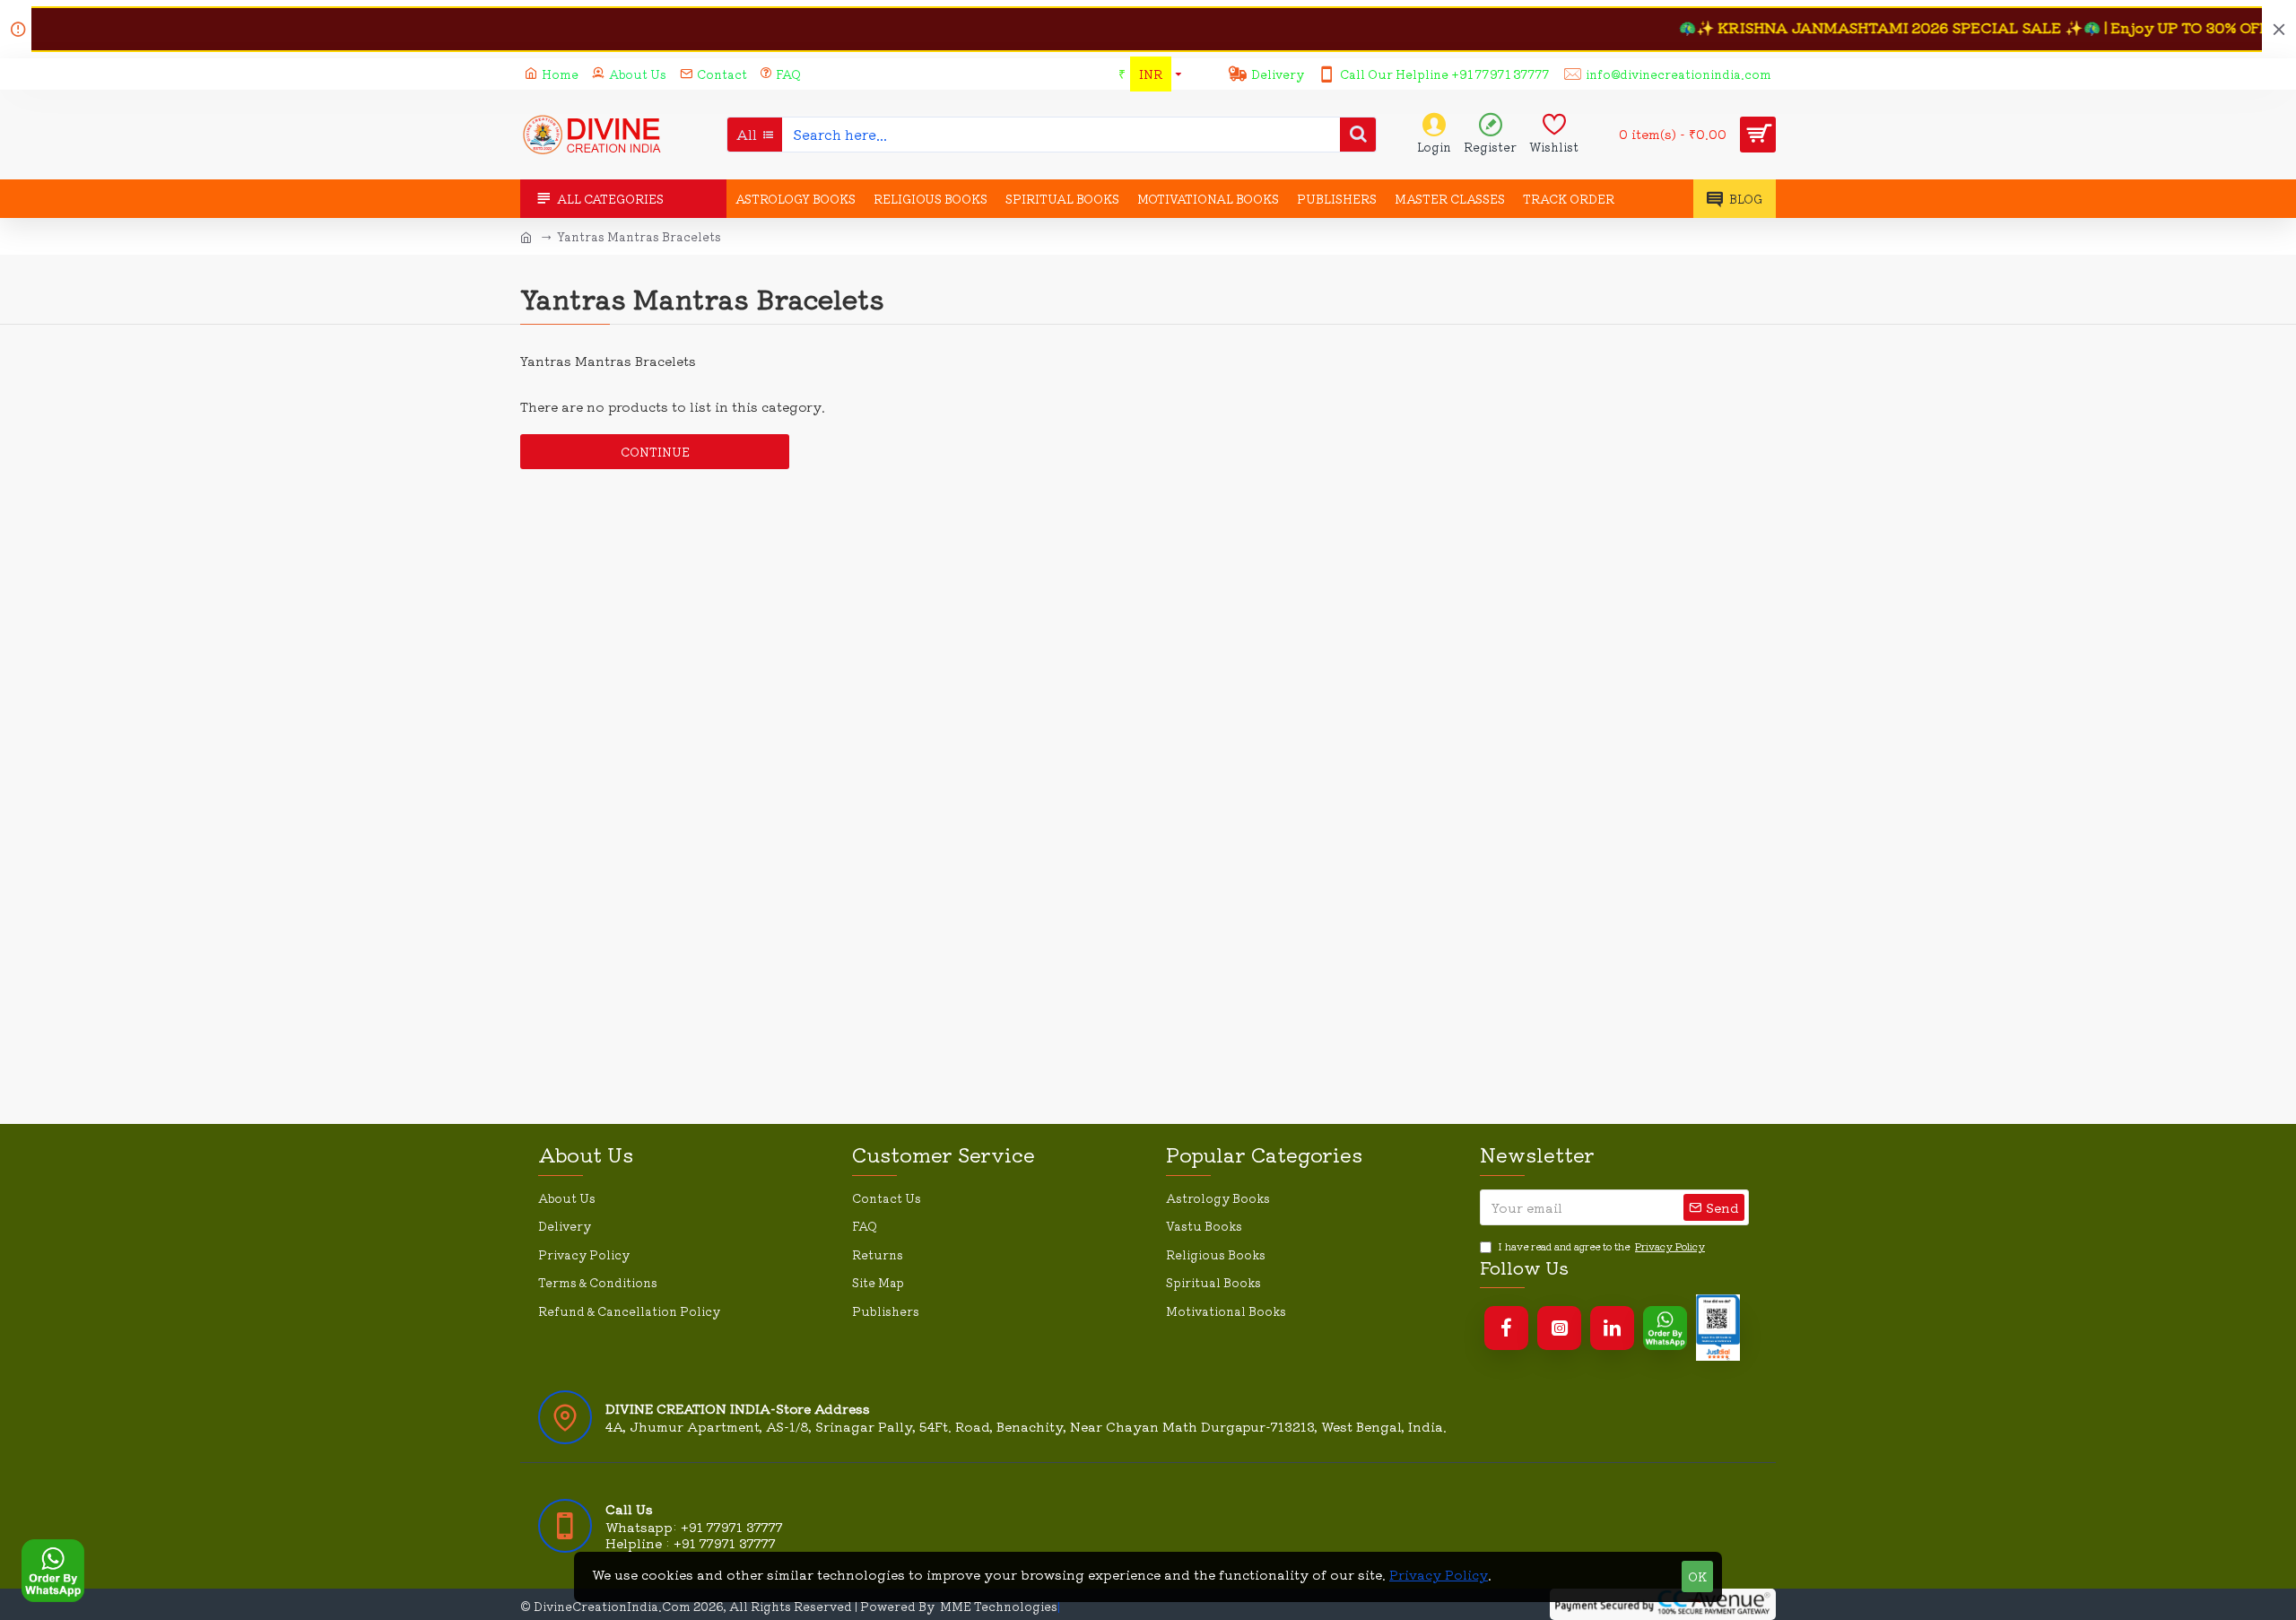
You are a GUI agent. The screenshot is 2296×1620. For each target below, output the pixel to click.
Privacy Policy (1439, 1574)
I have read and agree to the (1601, 1246)
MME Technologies (999, 1606)
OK (1697, 1576)
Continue (655, 452)
